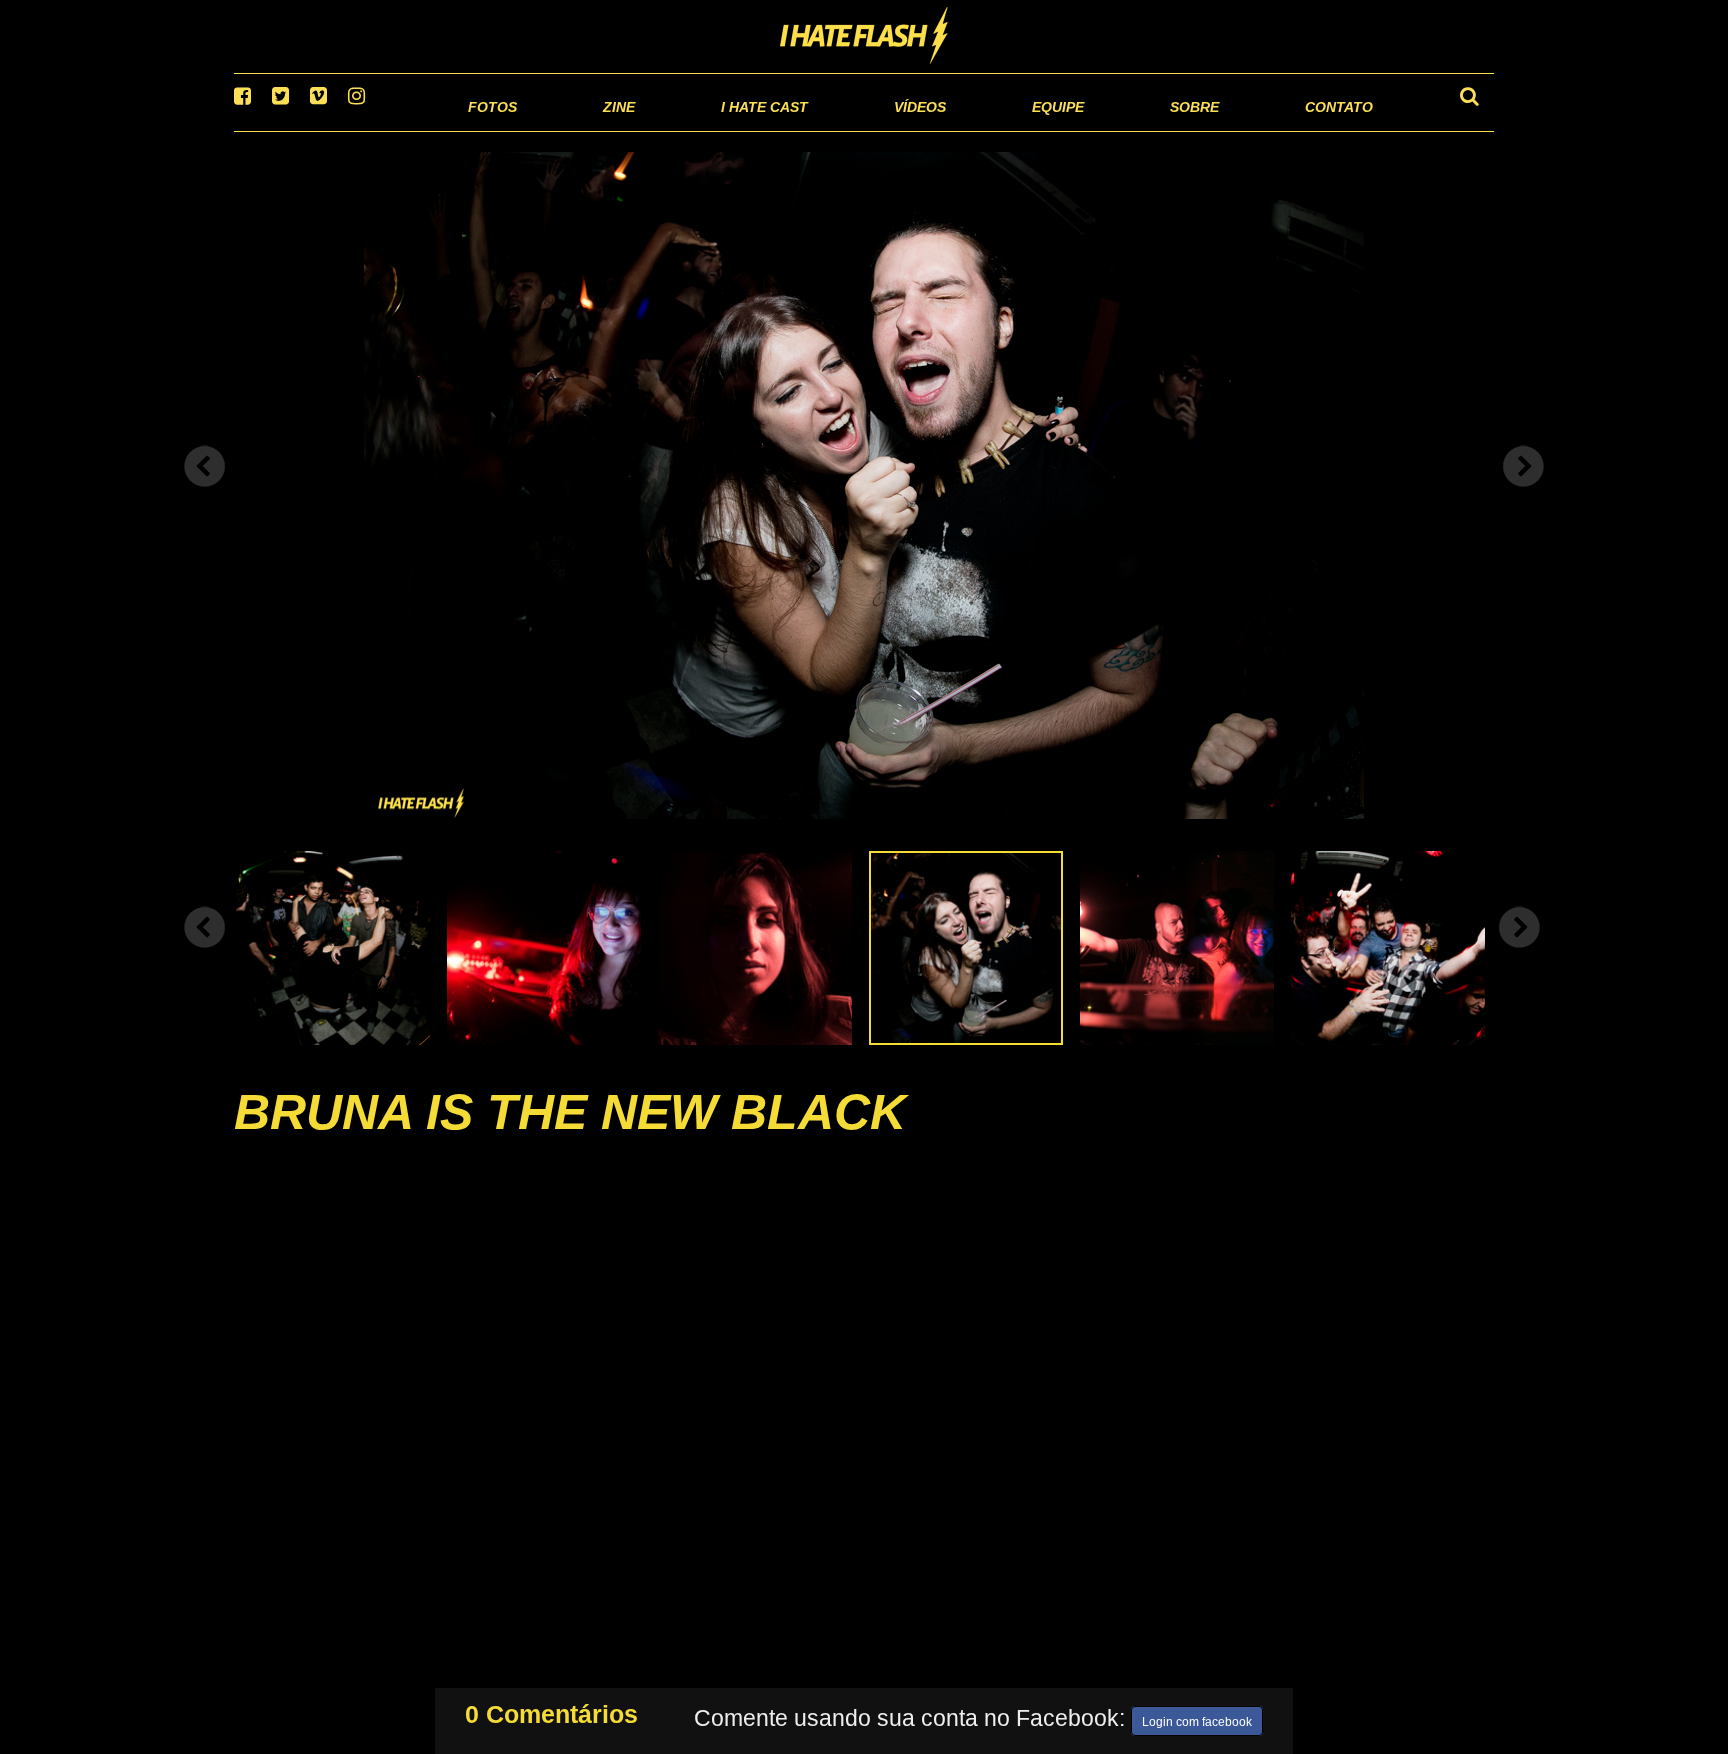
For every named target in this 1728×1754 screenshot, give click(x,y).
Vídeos (843, 129)
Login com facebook (1197, 1718)
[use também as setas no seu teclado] (205, 492)
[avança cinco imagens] (205, 952)
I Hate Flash (864, 37)
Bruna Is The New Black (570, 1137)
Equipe (1000, 129)
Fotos (354, 129)
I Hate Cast (657, 129)
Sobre (1154, 129)
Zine (489, 129)
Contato (1320, 129)
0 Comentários (551, 1710)
